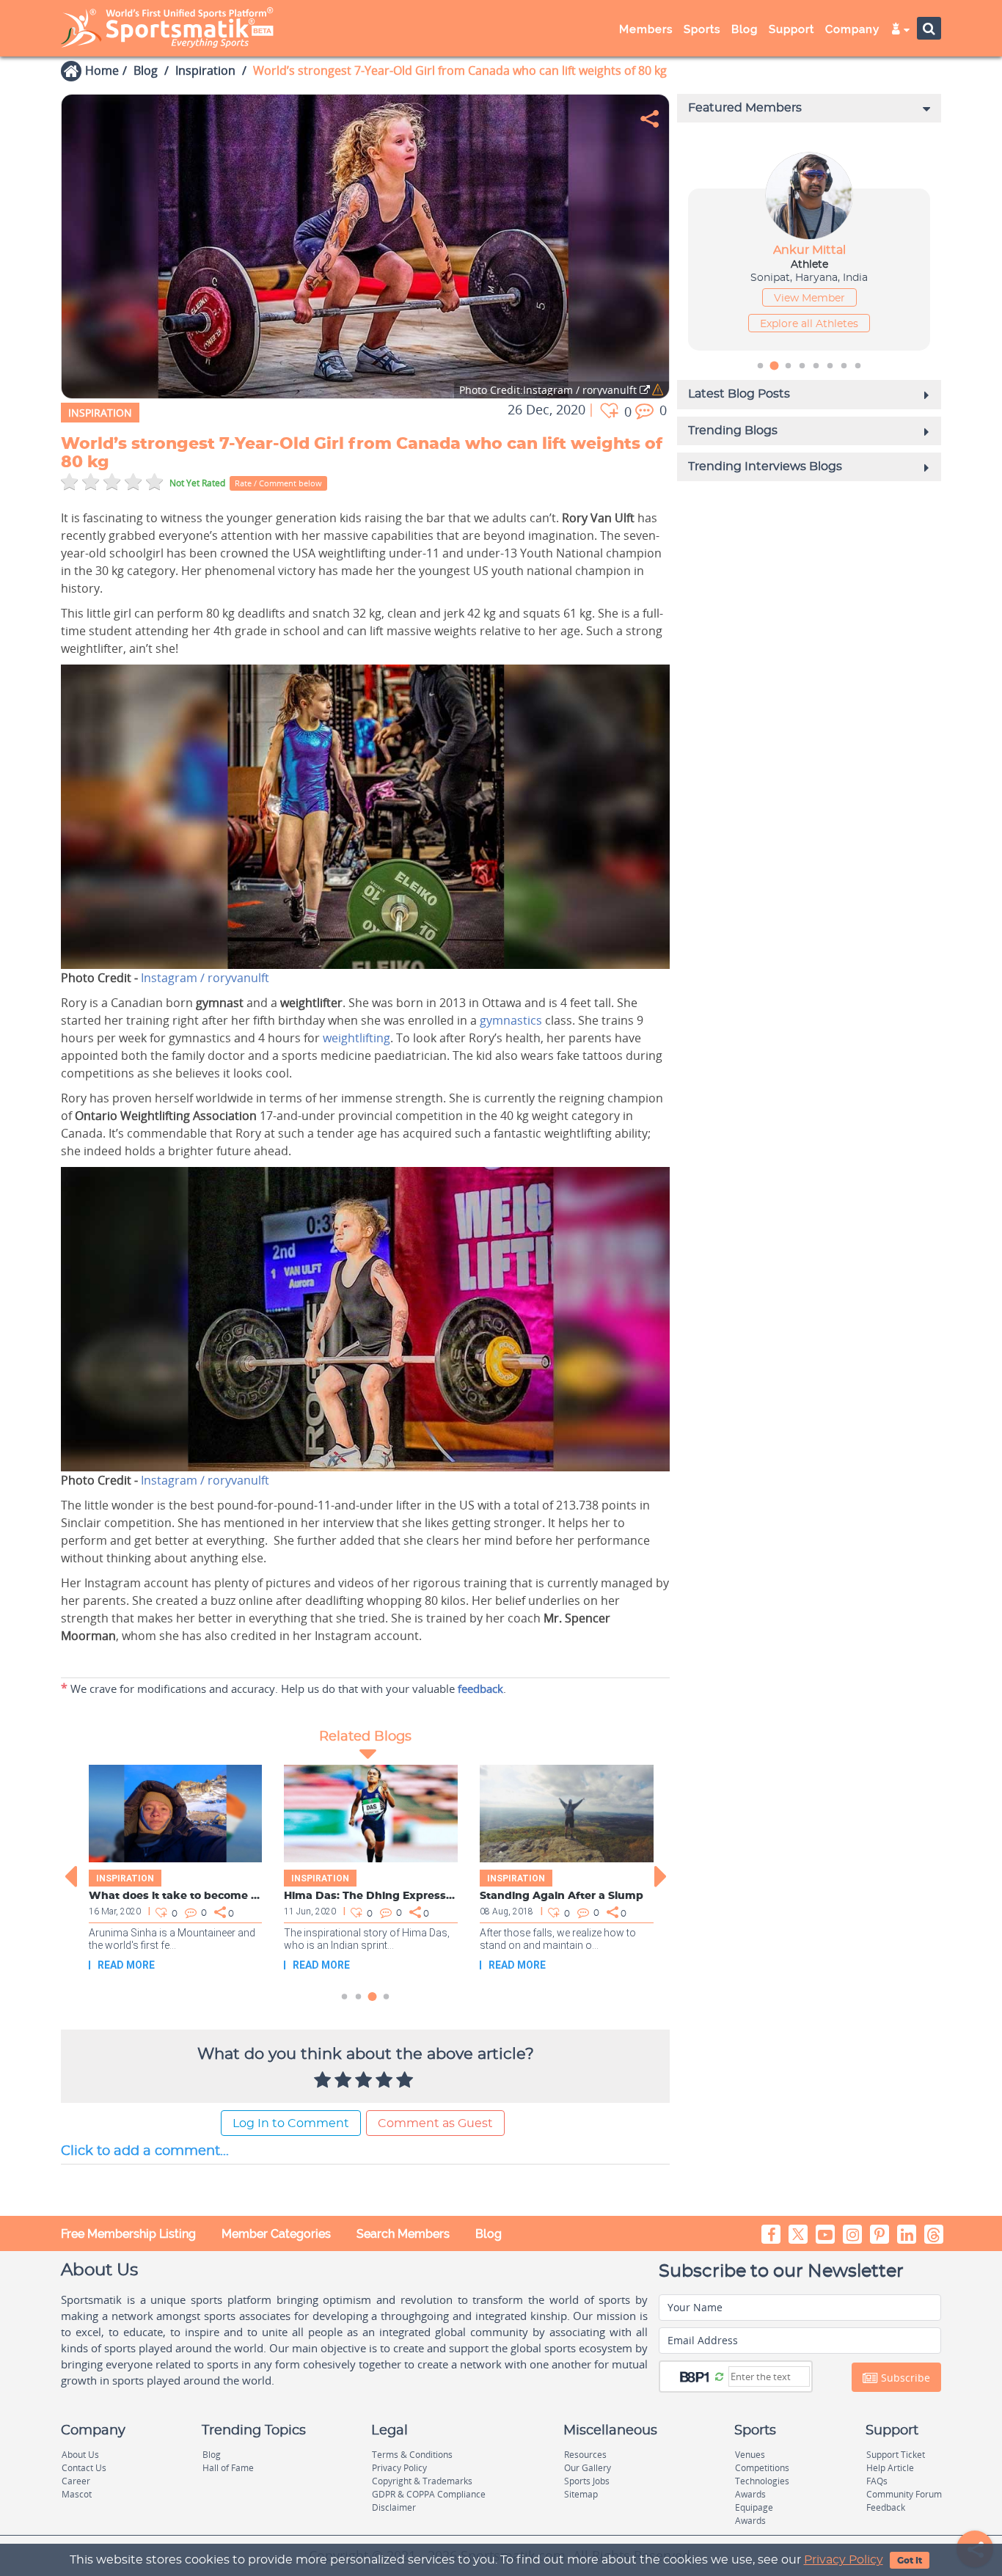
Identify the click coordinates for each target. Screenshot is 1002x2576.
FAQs (877, 2481)
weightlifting (356, 1038)
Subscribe (904, 2378)
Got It (910, 2561)
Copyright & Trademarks (422, 2481)
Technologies (762, 2481)
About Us (80, 2455)
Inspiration (205, 70)
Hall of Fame (228, 2468)
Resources (585, 2455)
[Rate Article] (406, 2081)
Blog (146, 70)
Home (102, 70)
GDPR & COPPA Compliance (429, 2494)
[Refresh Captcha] (719, 2376)
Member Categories (276, 2234)
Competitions (762, 2468)
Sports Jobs (587, 2481)
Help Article (890, 2468)
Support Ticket (896, 2455)
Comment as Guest (435, 2123)
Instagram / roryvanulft (205, 978)
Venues (750, 2455)
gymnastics (511, 1020)
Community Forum (904, 2494)
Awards (750, 2494)
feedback (480, 1688)
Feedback (886, 2507)
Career (76, 2481)
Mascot (77, 2494)
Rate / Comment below (278, 483)
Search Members (403, 2234)
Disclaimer (394, 2507)
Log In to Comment (291, 2123)
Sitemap (581, 2494)
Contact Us (84, 2468)
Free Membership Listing (128, 2234)
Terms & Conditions (412, 2455)
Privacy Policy (844, 2560)
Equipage (754, 2507)
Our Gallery (588, 2468)
